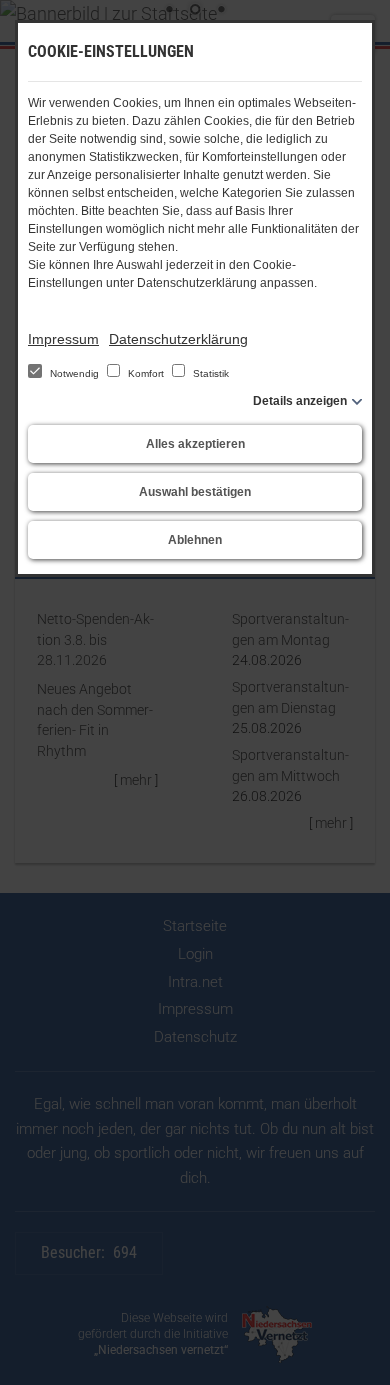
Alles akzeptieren (195, 444)
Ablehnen (195, 540)
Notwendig (74, 373)
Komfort (146, 373)
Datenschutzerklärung (178, 339)
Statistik (209, 373)
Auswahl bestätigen (195, 492)
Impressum (63, 339)
